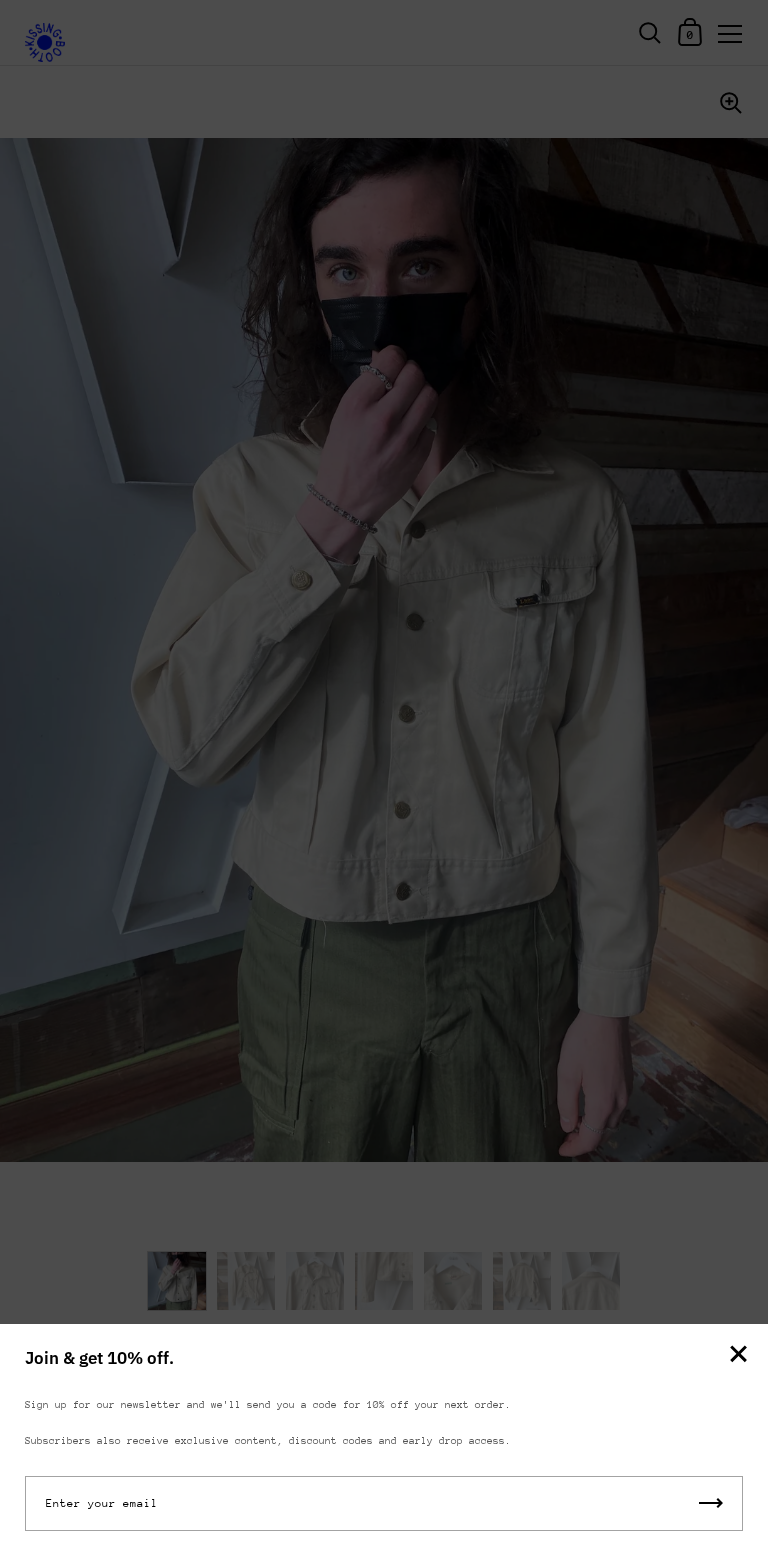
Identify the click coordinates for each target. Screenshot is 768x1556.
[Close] (738, 1355)
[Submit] (711, 1503)
